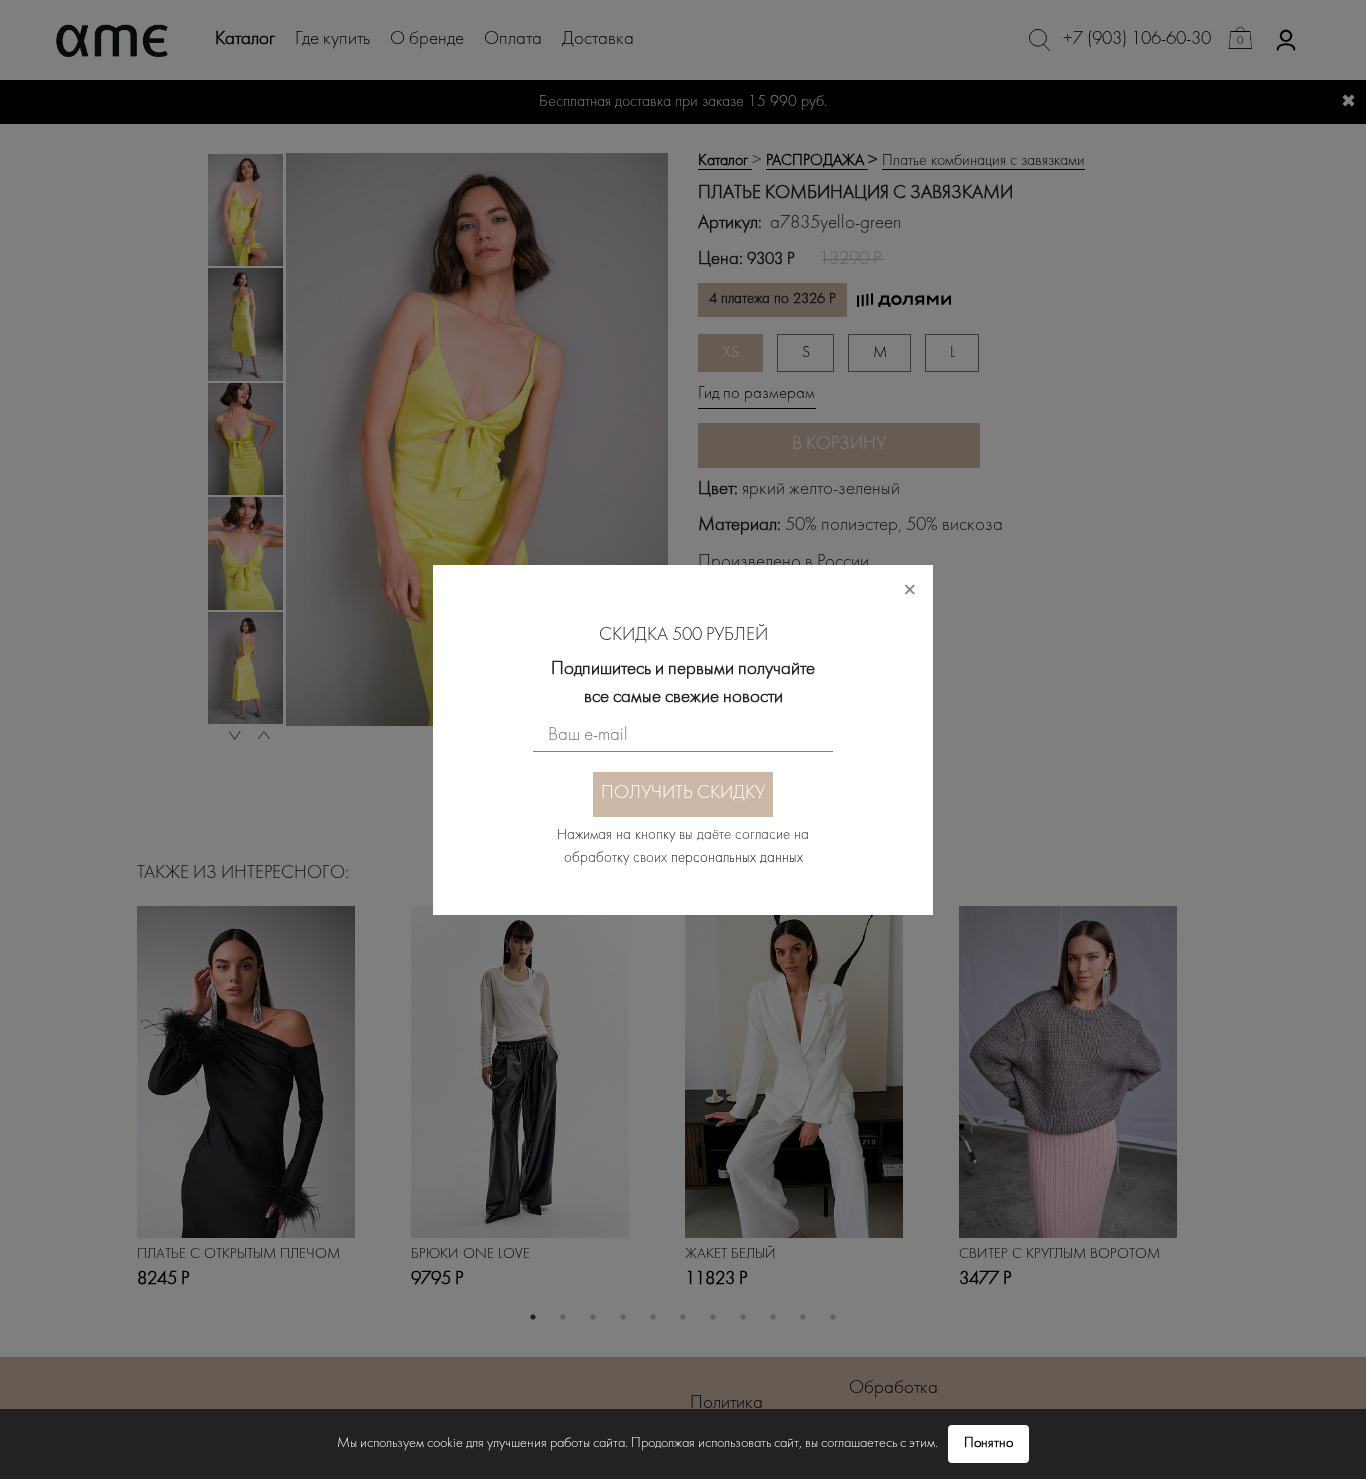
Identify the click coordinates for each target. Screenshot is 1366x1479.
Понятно (988, 1443)
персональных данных (737, 858)
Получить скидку (683, 793)
